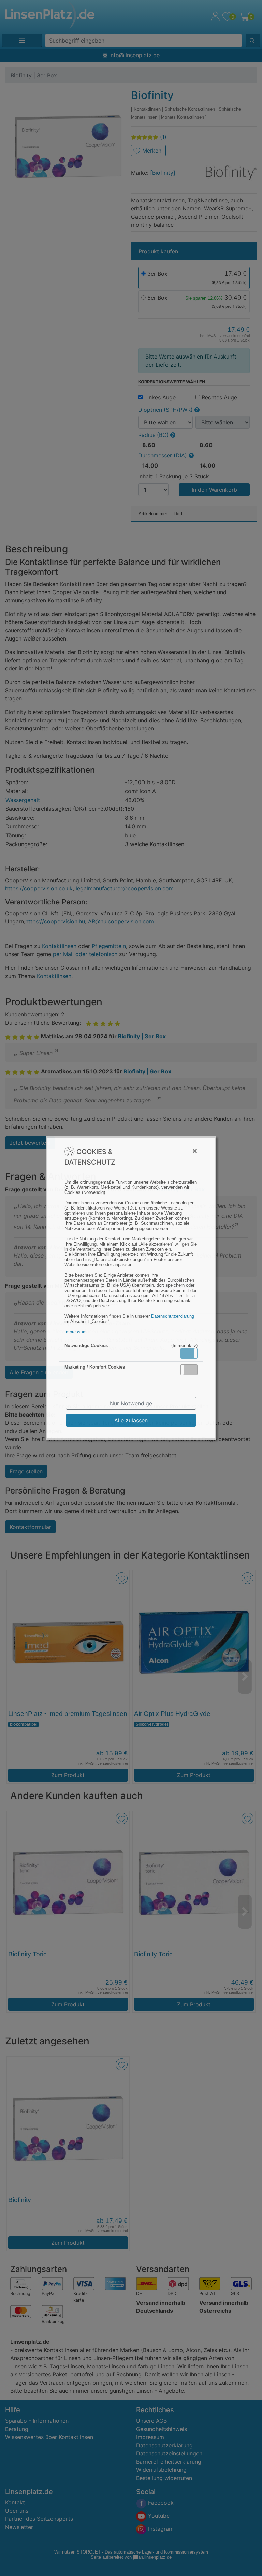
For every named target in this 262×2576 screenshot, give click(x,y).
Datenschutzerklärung (173, 1316)
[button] (189, 1353)
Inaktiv (192, 1370)
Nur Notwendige (131, 1403)
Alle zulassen (131, 1420)
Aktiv (189, 1353)
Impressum (76, 1332)
